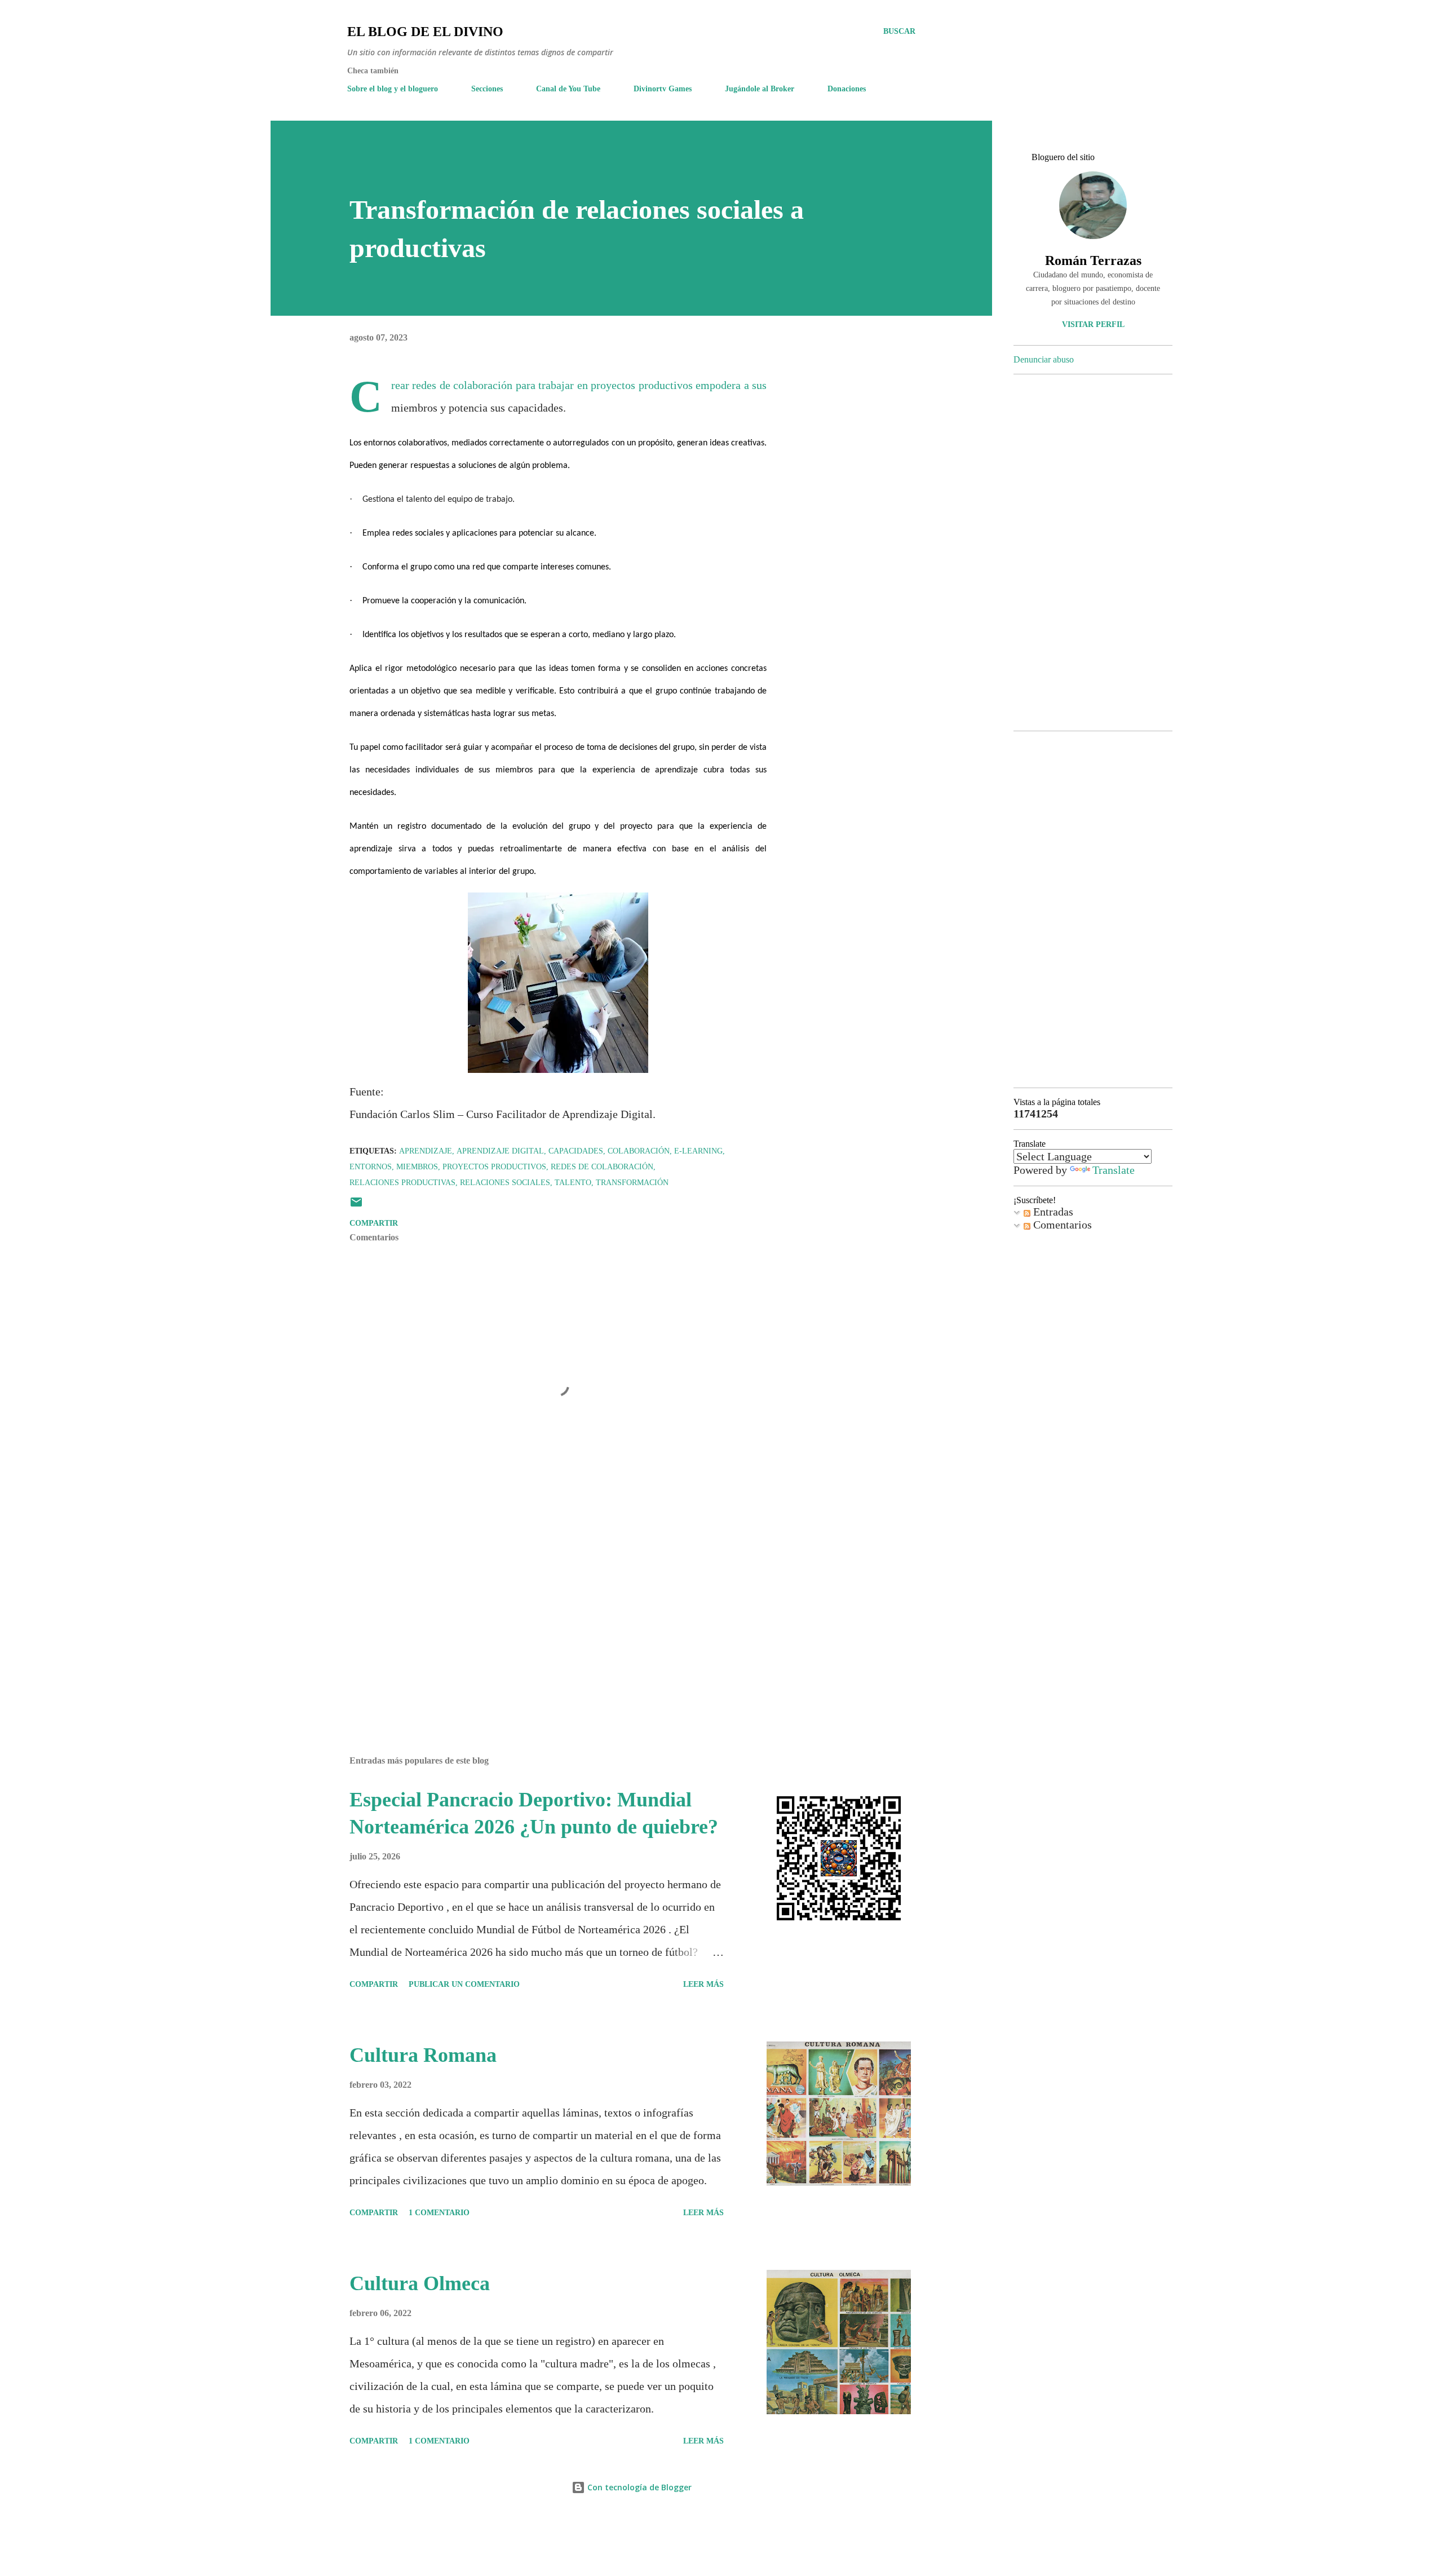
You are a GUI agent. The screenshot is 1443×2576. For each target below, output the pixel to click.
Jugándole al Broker (760, 89)
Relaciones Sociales (505, 1183)
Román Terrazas (1093, 260)
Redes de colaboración (602, 1167)
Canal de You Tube (568, 89)
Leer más (703, 1984)
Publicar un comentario (464, 1984)
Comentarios (1061, 1225)
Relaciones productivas (402, 1183)
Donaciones (847, 89)
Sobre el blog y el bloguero (393, 89)
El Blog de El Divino (425, 32)
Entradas (1052, 1212)
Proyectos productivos (494, 1167)
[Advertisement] (540, 1615)
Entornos (371, 1167)
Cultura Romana (423, 2055)
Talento (573, 1183)
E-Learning (698, 1151)
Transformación (632, 1183)
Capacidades (576, 1151)
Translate (1114, 1170)
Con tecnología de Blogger (638, 2487)
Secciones (487, 89)
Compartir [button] (374, 1223)
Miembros (417, 1167)
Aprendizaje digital (500, 1151)
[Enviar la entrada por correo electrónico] (356, 1206)
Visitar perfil (1093, 324)
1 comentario (439, 2213)
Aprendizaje (426, 1151)
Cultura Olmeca (420, 2283)
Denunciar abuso (1044, 359)
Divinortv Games (663, 89)
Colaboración (639, 1151)
